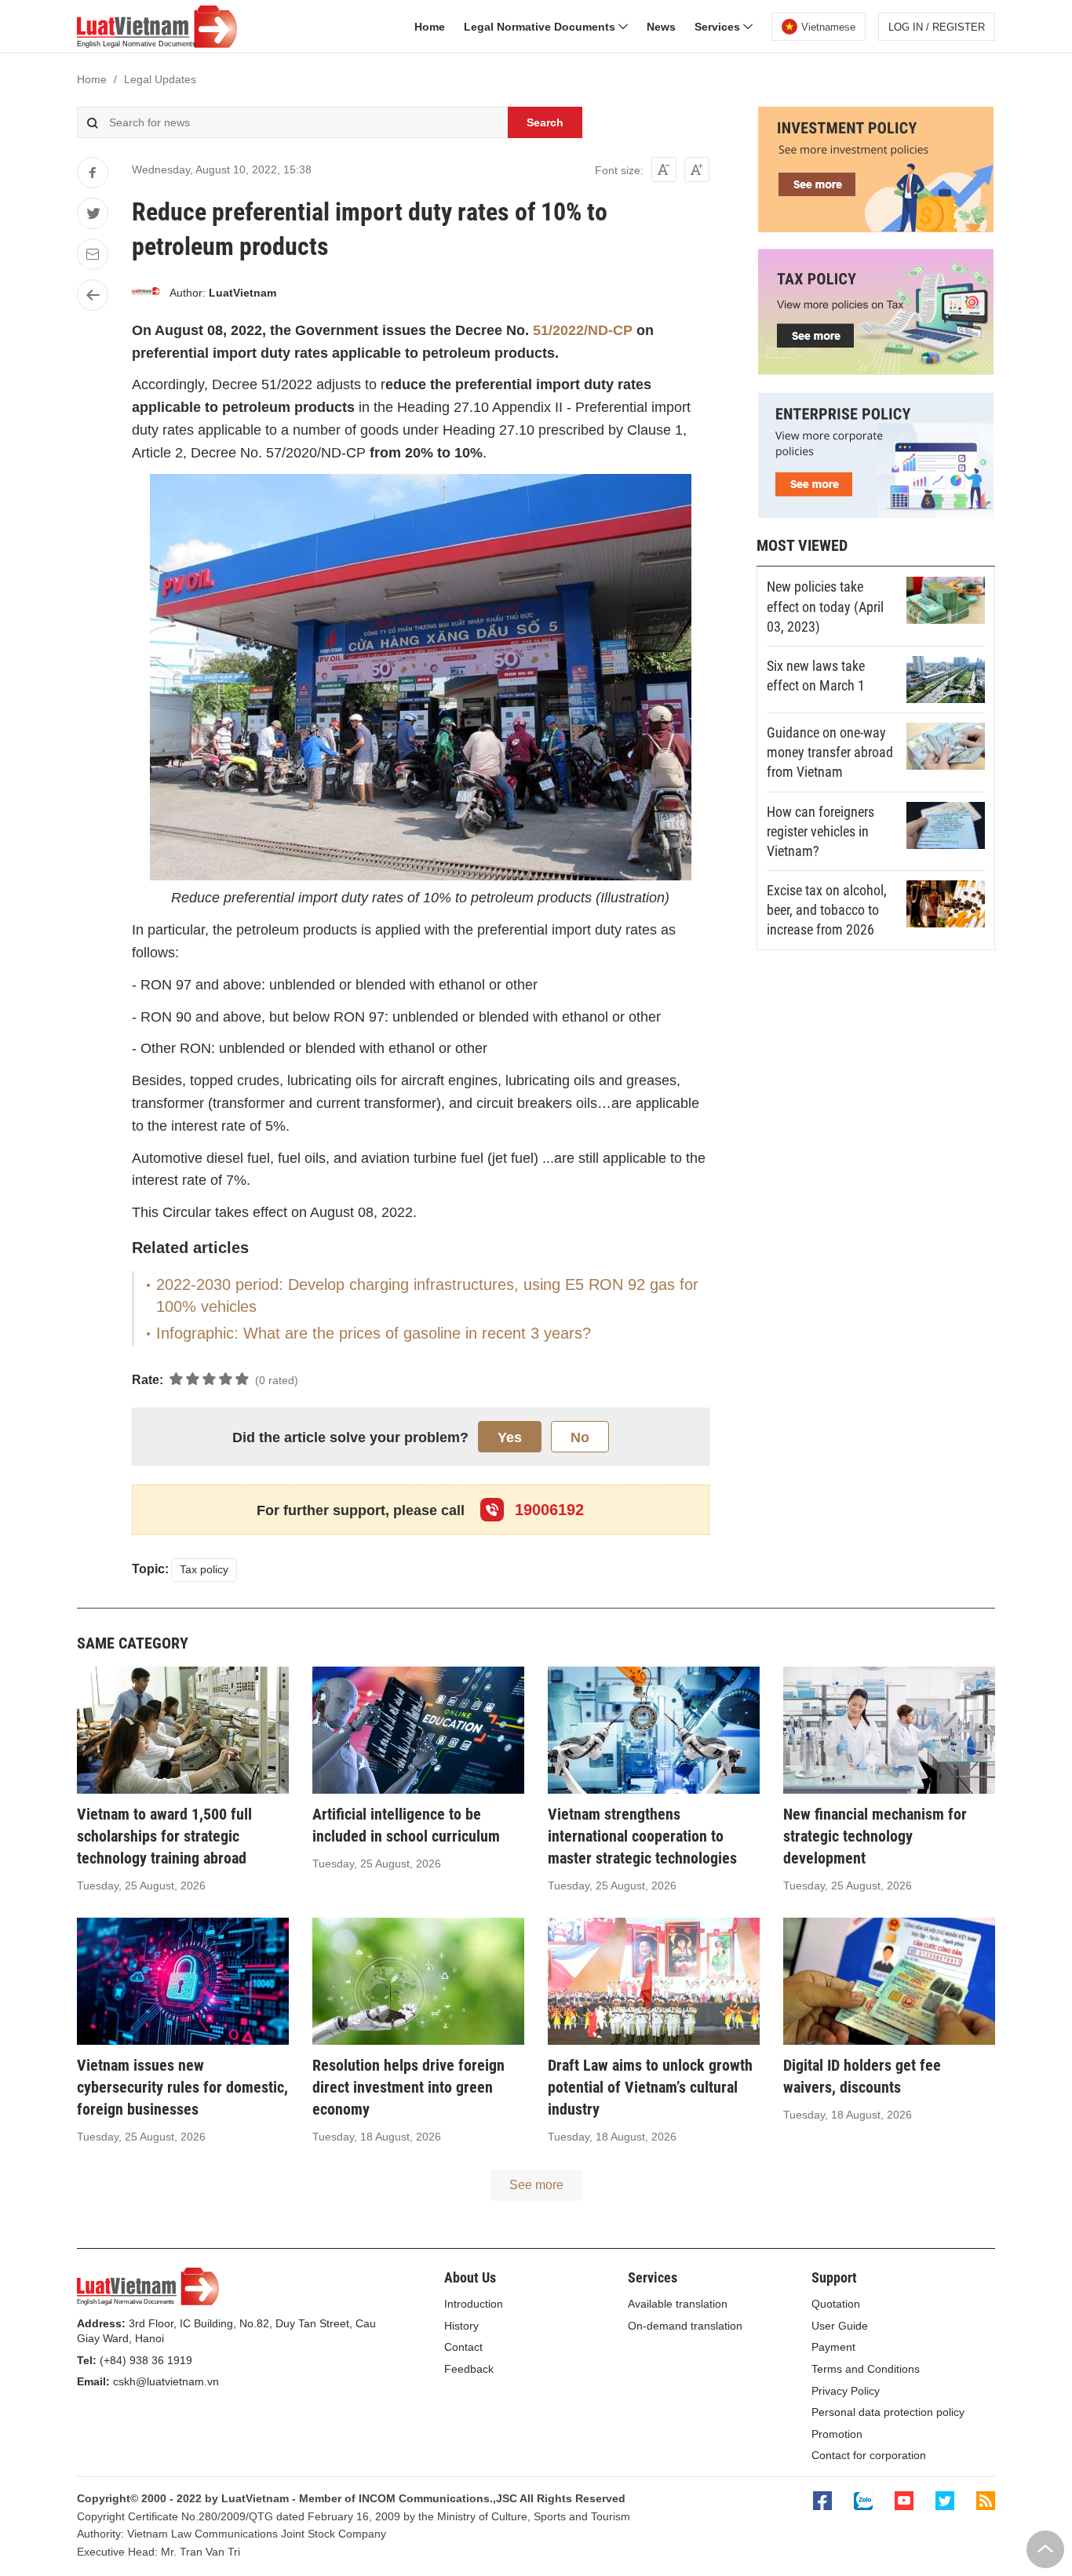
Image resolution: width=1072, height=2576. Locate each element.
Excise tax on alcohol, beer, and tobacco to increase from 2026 (827, 910)
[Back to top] (1045, 2549)
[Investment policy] (876, 228)
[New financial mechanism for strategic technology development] (889, 1730)
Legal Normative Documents (541, 27)
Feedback (469, 2369)
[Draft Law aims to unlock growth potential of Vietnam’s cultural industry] (654, 1981)
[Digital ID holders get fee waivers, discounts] (889, 1981)
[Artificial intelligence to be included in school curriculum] (418, 1730)
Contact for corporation (869, 2455)
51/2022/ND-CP (583, 330)
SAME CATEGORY (133, 1643)
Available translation (678, 2304)
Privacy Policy (846, 2391)
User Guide (840, 2326)
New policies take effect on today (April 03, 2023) (825, 606)
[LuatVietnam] (146, 293)
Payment (833, 2347)
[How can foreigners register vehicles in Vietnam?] (946, 825)
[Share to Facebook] (93, 173)
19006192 (547, 1510)
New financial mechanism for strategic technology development (875, 1836)
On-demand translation (685, 2326)
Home (430, 27)
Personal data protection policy (888, 2412)
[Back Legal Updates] (93, 295)
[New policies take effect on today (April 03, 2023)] (946, 600)
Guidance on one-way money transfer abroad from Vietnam (830, 752)
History (461, 2326)
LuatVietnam (242, 293)
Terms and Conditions (866, 2369)
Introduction (474, 2304)
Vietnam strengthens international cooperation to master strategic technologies (642, 1836)
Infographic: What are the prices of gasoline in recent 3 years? (374, 1333)
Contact (463, 2347)
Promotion (837, 2434)
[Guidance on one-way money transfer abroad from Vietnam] (946, 746)
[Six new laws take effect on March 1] (946, 680)
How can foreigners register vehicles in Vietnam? (820, 831)
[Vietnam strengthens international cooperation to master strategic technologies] (654, 1730)
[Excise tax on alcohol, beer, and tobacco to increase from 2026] (946, 904)
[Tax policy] (876, 371)
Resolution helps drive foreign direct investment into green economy (408, 2087)
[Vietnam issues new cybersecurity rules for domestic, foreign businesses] (183, 1981)
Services (719, 27)
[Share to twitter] (93, 213)
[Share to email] (93, 254)
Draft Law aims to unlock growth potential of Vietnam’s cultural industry (650, 2087)
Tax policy (204, 1569)
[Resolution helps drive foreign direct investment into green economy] (418, 1981)
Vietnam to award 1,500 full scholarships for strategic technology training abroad (164, 1836)
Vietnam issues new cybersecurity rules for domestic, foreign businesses (182, 2087)
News (661, 27)
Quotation (836, 2304)
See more (536, 2185)
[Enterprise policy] (876, 514)
